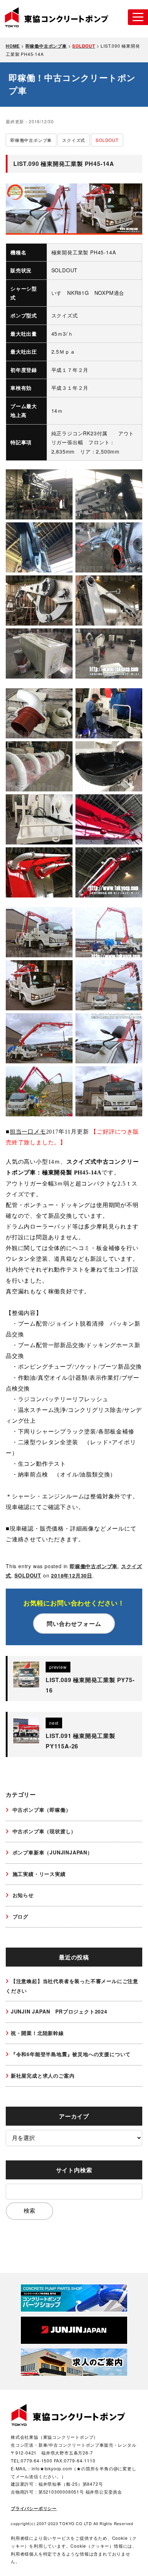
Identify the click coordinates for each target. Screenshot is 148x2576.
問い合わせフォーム (74, 1624)
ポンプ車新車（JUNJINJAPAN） (52, 1852)
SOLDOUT (28, 1575)
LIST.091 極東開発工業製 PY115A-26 (80, 1741)
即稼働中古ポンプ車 (94, 1566)
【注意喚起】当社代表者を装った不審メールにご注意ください (72, 1986)
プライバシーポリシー (34, 2508)
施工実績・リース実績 (38, 1874)
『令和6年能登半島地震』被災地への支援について (71, 2054)
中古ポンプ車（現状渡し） (43, 1831)
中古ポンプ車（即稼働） (41, 1810)
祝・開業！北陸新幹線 (37, 2033)
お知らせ (22, 1895)
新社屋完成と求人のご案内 (43, 2075)
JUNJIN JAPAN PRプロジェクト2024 (59, 2011)
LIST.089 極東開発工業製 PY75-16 (90, 1685)
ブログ (20, 1916)
